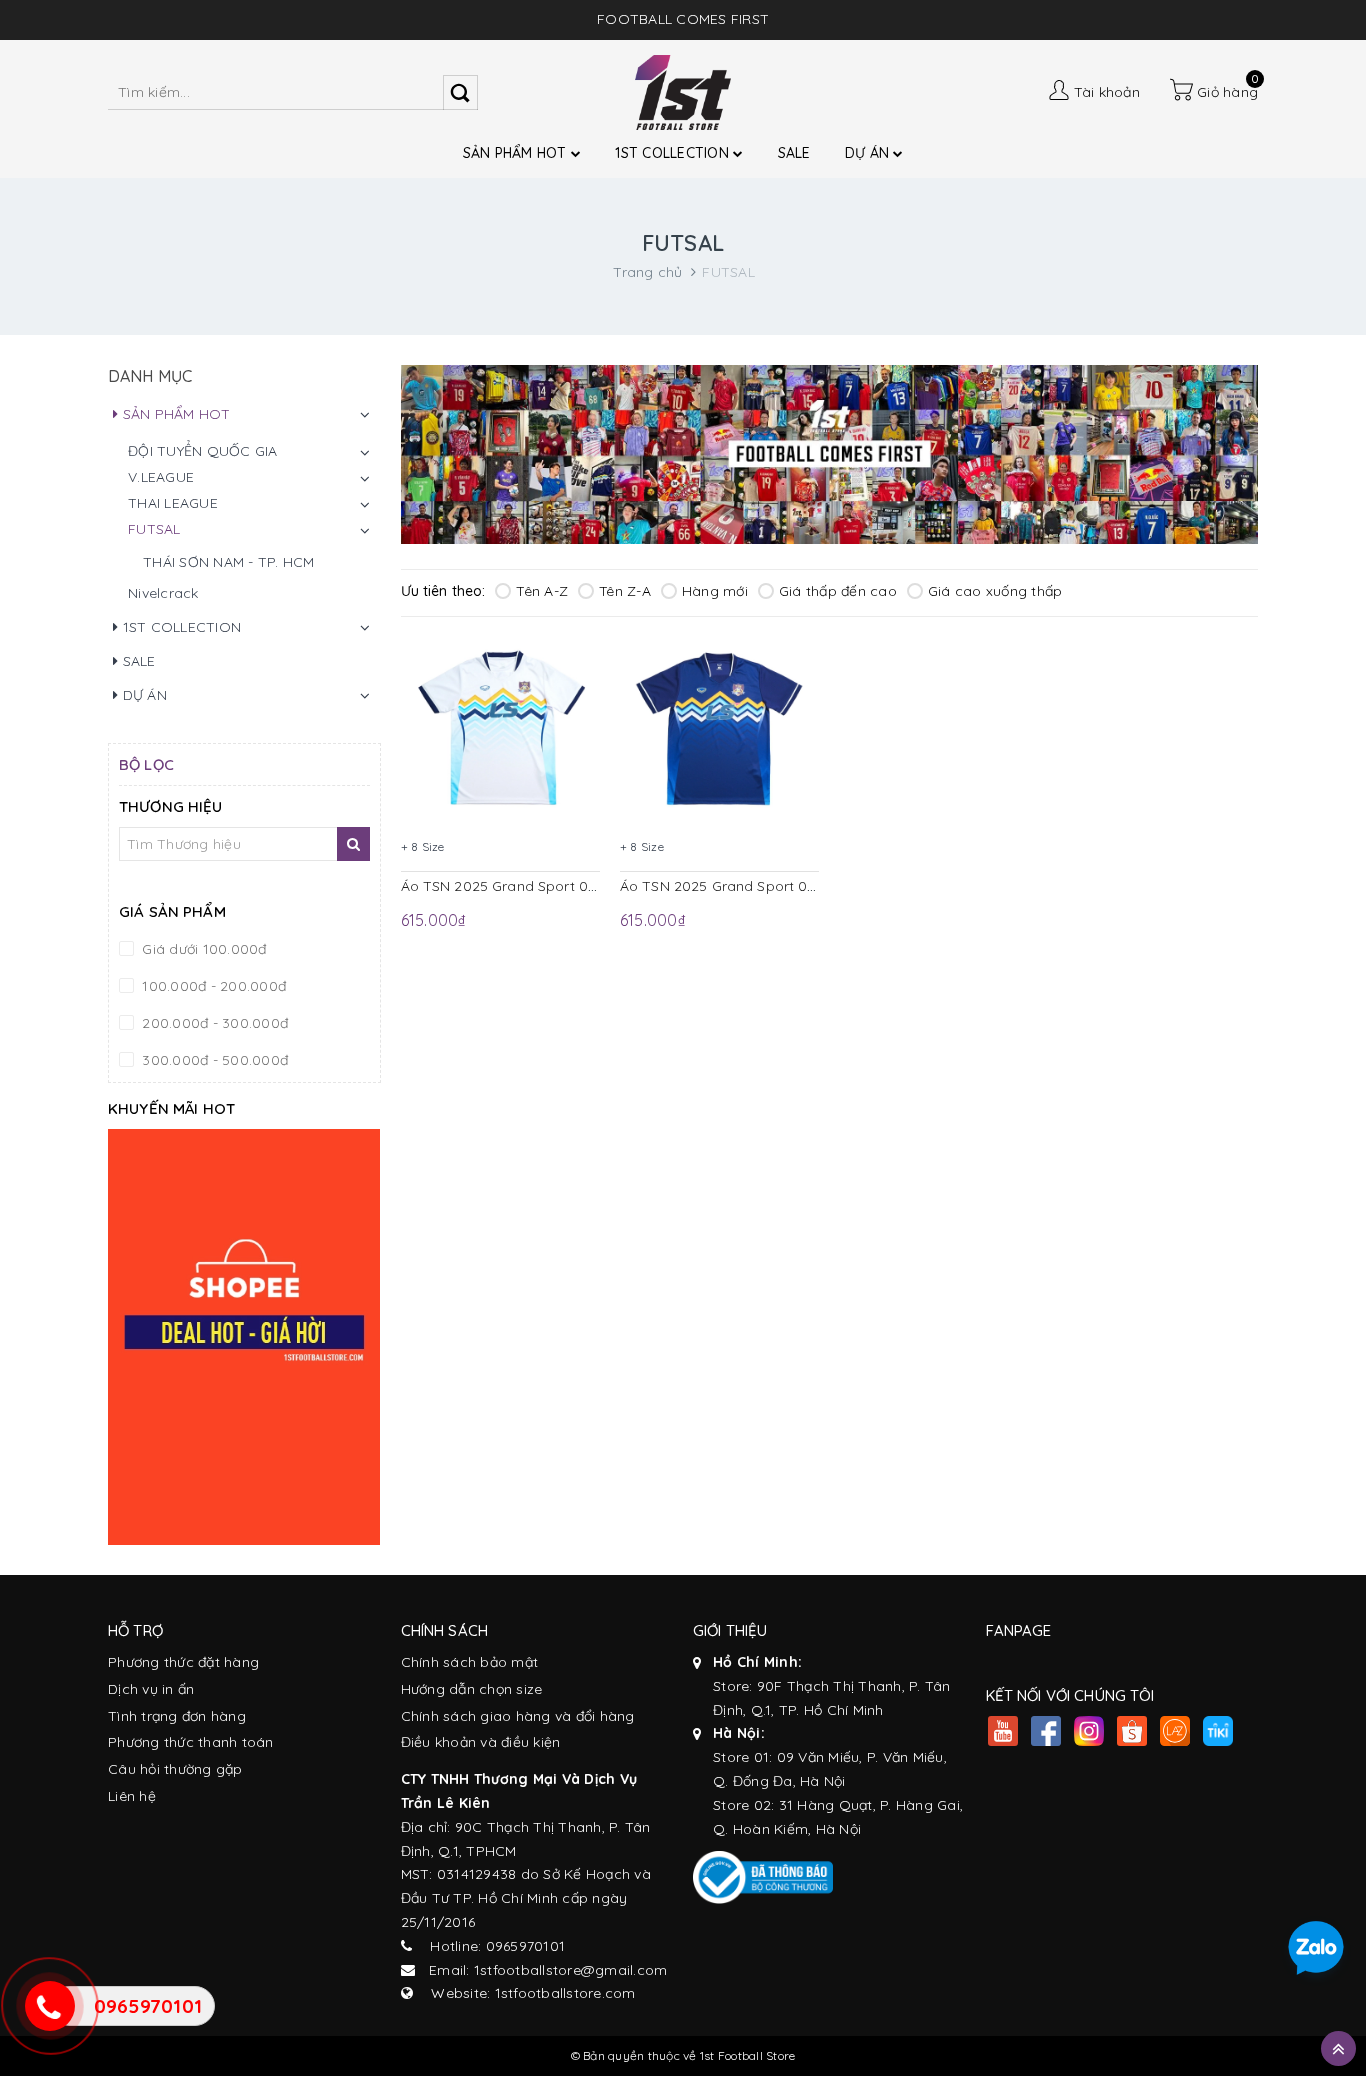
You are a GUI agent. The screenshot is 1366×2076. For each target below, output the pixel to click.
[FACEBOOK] (1046, 1733)
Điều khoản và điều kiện (481, 1742)
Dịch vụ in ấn (151, 1689)
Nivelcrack (163, 593)
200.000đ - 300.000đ (213, 1023)
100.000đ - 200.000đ (212, 986)
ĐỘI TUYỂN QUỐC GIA (203, 451)
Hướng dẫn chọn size (472, 1689)
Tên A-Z (542, 591)
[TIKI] (1218, 1733)
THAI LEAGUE (173, 503)
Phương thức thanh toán (191, 1742)
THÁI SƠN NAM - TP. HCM (229, 562)
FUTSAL (154, 529)
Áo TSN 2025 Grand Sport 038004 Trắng (537, 886)
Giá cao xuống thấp (995, 591)
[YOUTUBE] (1003, 1733)
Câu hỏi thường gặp (175, 1769)
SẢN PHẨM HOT (517, 153)
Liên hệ (132, 1796)
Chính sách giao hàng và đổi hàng (518, 1716)
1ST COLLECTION (674, 153)
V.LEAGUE (161, 477)
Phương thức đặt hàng (183, 1662)
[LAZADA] (1175, 1733)
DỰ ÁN (869, 153)
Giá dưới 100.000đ (202, 949)
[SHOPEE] (1132, 1733)
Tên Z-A (625, 591)
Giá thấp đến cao (838, 591)
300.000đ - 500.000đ (213, 1060)
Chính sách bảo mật (470, 1662)
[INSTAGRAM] (1089, 1733)
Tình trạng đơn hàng (177, 1716)
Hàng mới (715, 591)
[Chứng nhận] (763, 1877)
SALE (794, 153)
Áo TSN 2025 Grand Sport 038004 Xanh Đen (769, 886)
